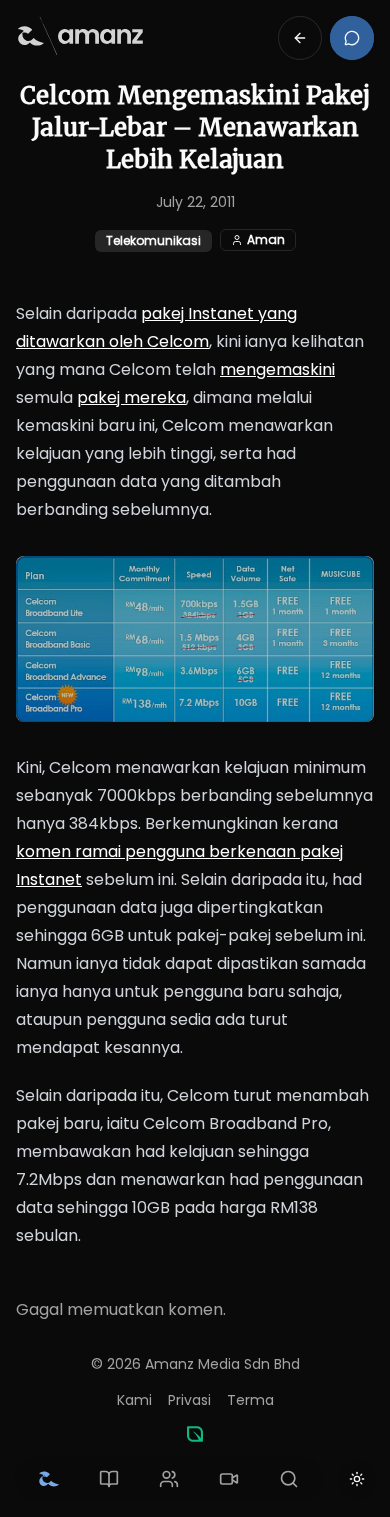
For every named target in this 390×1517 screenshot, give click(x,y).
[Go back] (300, 38)
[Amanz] (195, 1434)
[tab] (49, 1479)
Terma (250, 1400)
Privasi (189, 1400)
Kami (134, 1400)
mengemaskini (277, 369)
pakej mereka (131, 397)
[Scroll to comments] (352, 38)
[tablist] (169, 1479)
